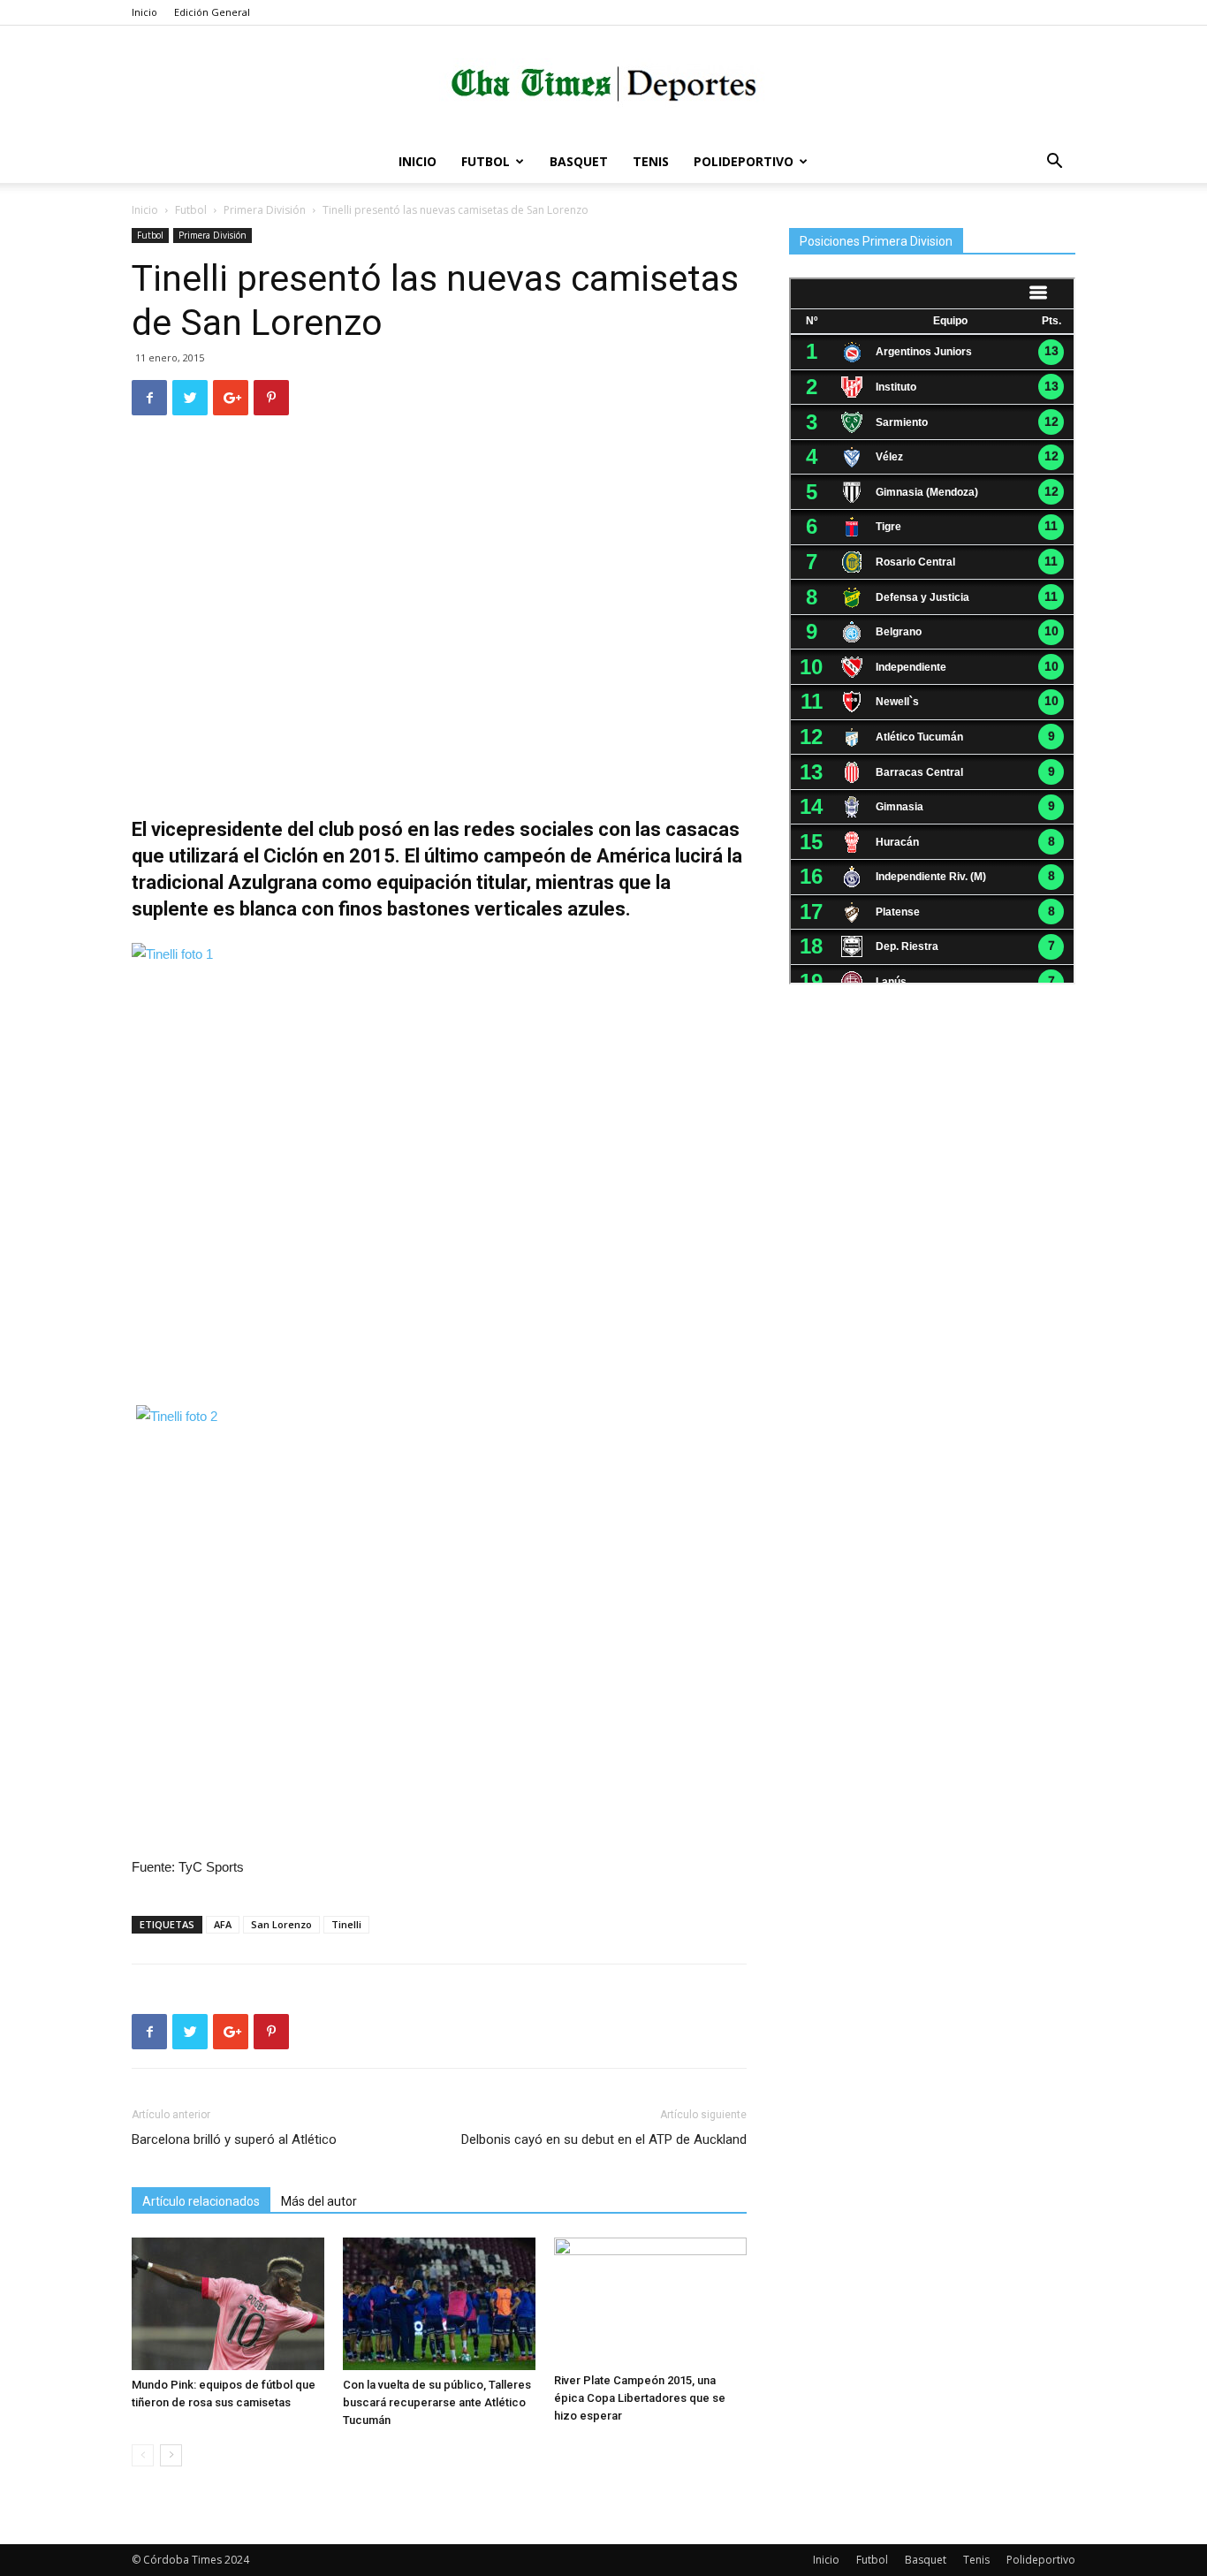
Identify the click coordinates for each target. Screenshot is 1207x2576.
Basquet (579, 161)
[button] (1054, 163)
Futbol (486, 161)
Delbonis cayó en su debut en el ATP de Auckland (604, 2139)
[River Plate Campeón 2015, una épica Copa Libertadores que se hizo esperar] (650, 2302)
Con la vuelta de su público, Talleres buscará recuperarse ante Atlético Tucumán (437, 2402)
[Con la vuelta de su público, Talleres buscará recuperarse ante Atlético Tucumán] (439, 2304)
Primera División (265, 210)
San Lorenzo (281, 1924)
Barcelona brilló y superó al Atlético (234, 2139)
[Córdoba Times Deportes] (603, 84)
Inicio (144, 12)
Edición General (212, 12)
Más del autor (319, 2201)
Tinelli (346, 1924)
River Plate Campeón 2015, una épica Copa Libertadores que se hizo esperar (640, 2398)
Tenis (651, 161)
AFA (223, 1924)
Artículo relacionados (201, 2201)
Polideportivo (744, 161)
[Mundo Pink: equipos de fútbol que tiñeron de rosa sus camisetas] (228, 2304)
